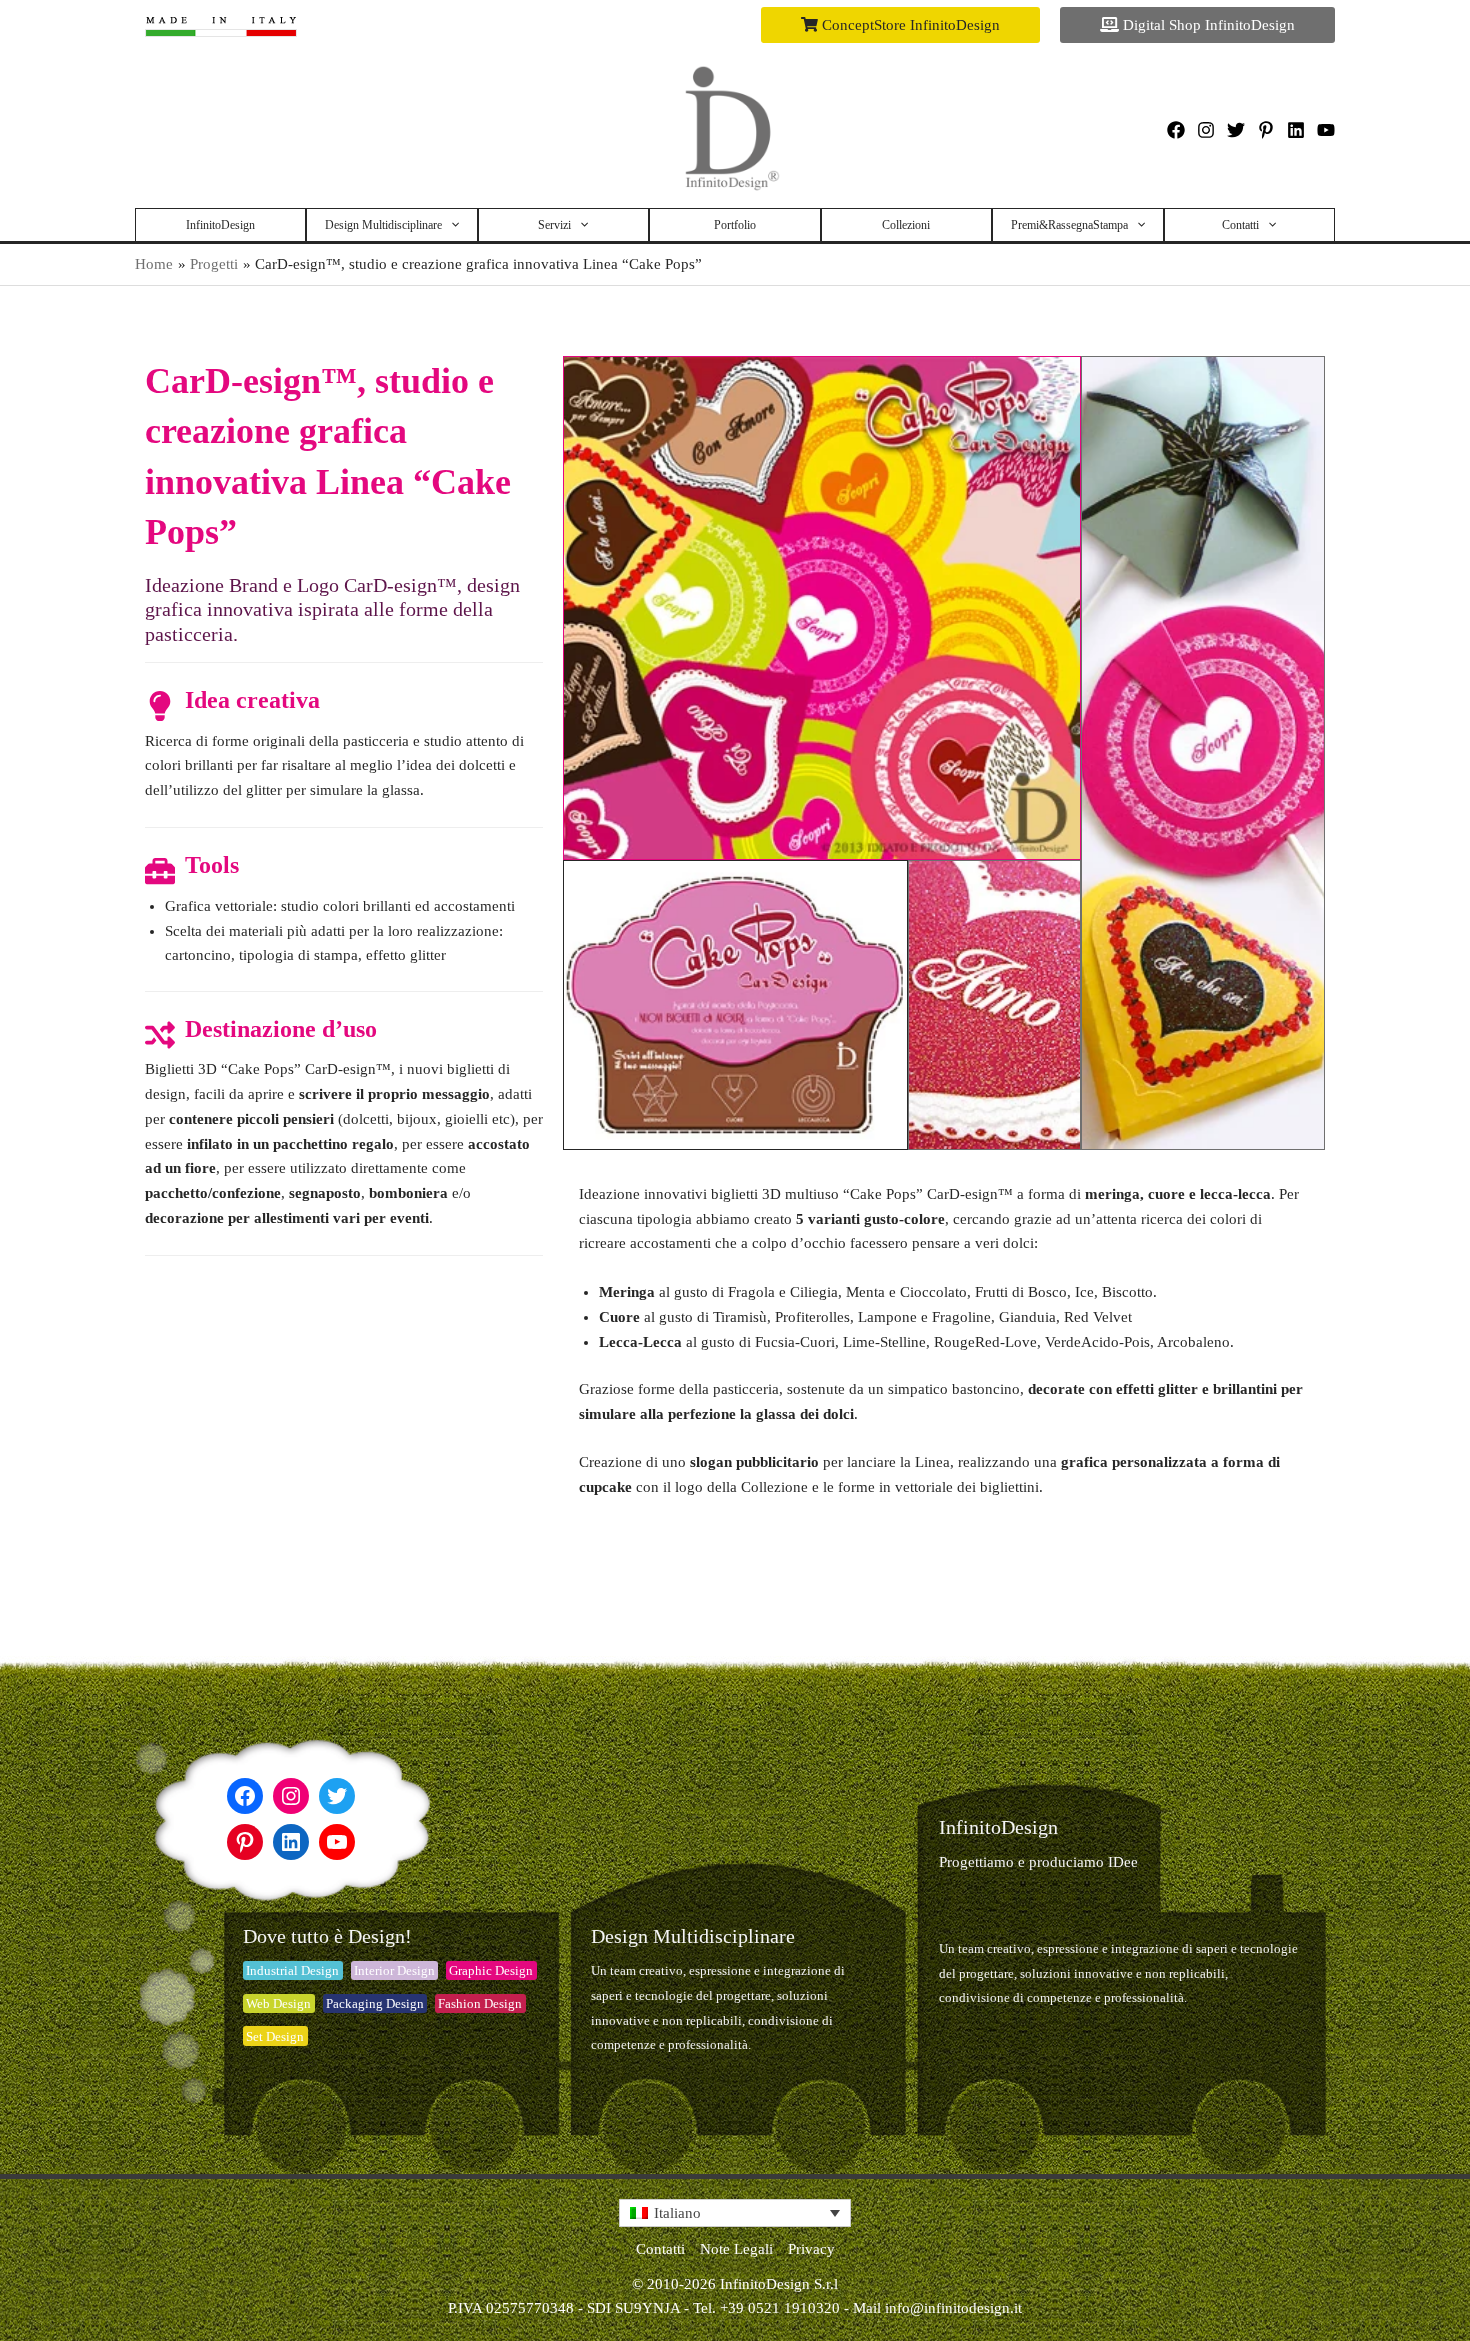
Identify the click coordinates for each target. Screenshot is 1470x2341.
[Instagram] (1206, 130)
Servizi (554, 225)
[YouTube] (1326, 130)
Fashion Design (480, 2003)
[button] (900, 25)
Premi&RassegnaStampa (1069, 225)
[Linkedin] (1296, 130)
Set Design (275, 2036)
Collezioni (906, 225)
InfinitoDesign (220, 225)
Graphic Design (491, 1970)
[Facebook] (1176, 130)
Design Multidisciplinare (383, 225)
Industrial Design (292, 1970)
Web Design (278, 2003)
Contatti (1240, 225)
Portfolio (735, 225)
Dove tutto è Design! (327, 1936)
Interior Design (394, 1970)
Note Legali (736, 2249)
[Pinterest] (1266, 130)
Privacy (811, 2249)
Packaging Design (375, 2003)
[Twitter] (1236, 130)
